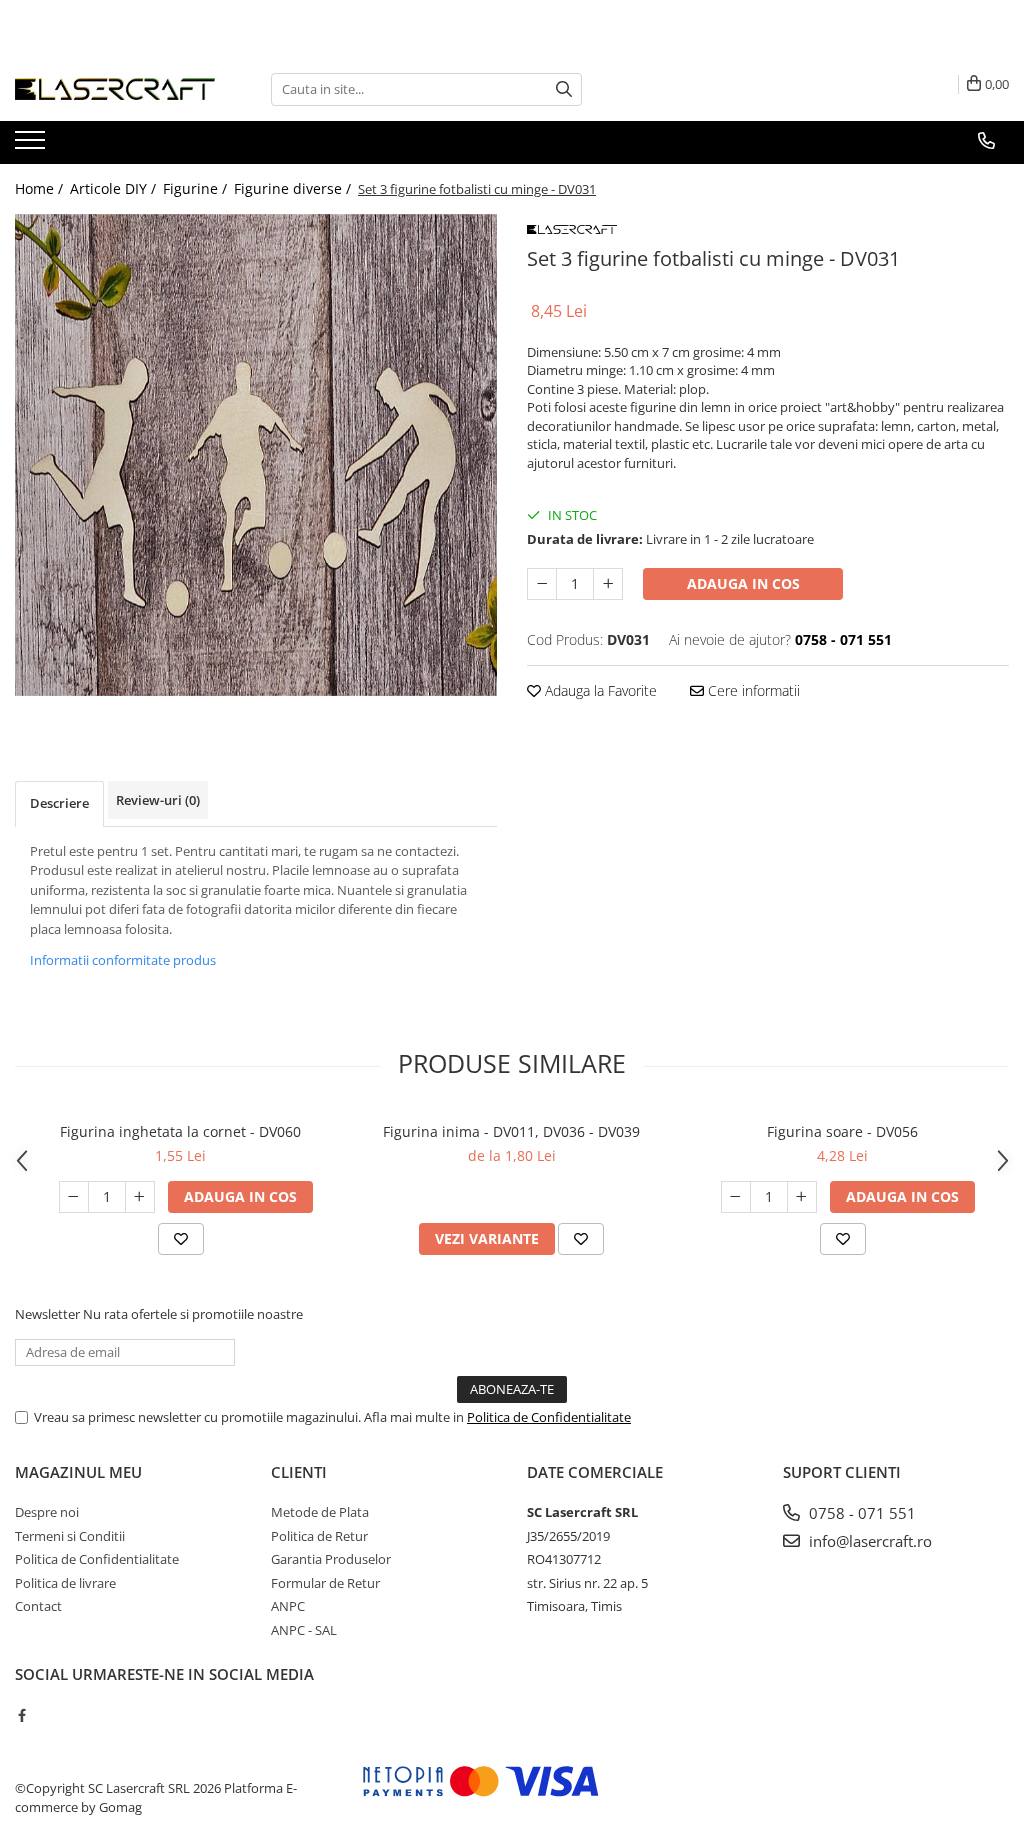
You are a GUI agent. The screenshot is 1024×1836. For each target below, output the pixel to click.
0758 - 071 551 (860, 1513)
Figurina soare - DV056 (842, 1131)
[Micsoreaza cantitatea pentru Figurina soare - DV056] (736, 1197)
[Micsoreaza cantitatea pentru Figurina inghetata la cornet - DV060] (74, 1197)
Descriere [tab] (59, 803)
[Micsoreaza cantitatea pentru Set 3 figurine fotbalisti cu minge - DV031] (542, 584)
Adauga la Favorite (599, 690)
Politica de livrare (65, 1583)
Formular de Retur (325, 1583)
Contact (38, 1606)
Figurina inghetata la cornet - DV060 (180, 1131)
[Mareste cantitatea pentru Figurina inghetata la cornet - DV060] (140, 1197)
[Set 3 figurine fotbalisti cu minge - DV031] (256, 455)
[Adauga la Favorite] (181, 1239)
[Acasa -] (115, 89)
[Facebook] (21, 1715)
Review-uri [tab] (158, 800)
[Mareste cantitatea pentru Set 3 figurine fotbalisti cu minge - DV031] (608, 584)
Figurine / (197, 188)
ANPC (288, 1606)
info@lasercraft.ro (868, 1541)
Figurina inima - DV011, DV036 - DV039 (511, 1131)
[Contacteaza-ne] (986, 141)
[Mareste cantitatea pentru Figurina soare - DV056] (802, 1197)
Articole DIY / (115, 188)
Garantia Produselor (331, 1559)
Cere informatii (752, 690)
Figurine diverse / (294, 188)
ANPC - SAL (304, 1630)
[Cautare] (564, 89)
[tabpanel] (256, 455)
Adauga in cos (743, 583)
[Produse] (32, 146)
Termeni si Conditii (70, 1536)
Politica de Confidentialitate (549, 1417)
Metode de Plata (320, 1512)
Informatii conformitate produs (123, 960)
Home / (41, 188)
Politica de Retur (319, 1536)
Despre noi (47, 1512)
